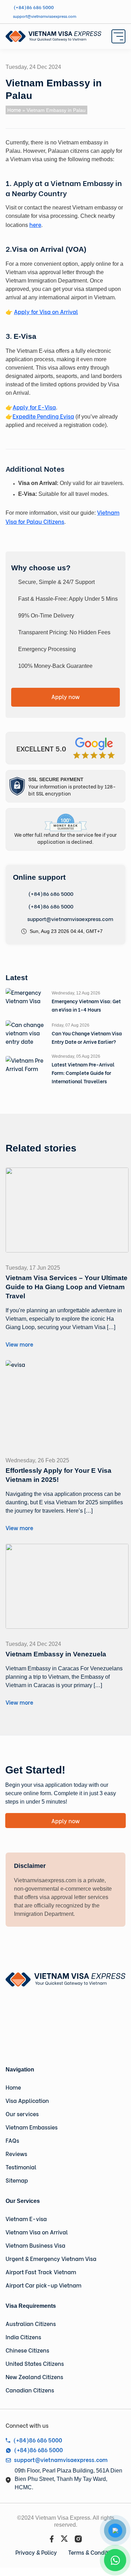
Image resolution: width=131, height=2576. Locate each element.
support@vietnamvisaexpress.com (70, 919)
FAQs (12, 2140)
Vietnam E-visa (26, 2218)
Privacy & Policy (36, 2552)
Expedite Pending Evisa (43, 416)
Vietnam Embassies (32, 2127)
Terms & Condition (92, 2552)
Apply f (22, 407)
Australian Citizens (31, 2323)
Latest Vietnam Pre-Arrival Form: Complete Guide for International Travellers (83, 1073)
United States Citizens (35, 2363)
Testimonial (21, 2167)
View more (19, 1344)
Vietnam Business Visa (35, 2245)
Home (14, 110)
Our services (22, 2114)
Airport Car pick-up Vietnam (43, 2285)
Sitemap (17, 2180)
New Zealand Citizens (34, 2377)
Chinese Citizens (27, 2350)
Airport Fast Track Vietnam (41, 2272)
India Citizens (23, 2337)
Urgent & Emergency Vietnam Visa (51, 2258)
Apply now (65, 696)
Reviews (16, 2153)
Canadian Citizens (30, 2390)
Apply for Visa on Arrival (46, 311)
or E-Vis (42, 407)
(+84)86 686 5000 (50, 893)
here (35, 224)
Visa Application (27, 2100)
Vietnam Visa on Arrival (37, 2232)
